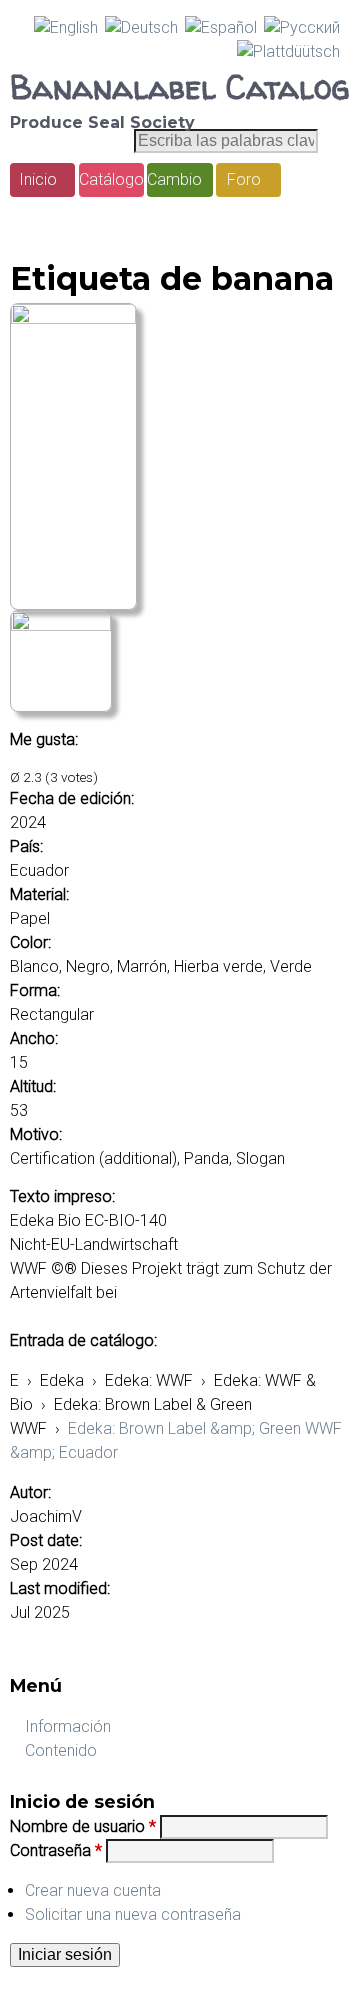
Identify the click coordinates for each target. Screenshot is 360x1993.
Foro (244, 179)
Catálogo (111, 179)
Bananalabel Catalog (179, 87)
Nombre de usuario (83, 1826)
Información (68, 1726)
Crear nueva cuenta (93, 1890)
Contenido (61, 1750)
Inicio (38, 179)
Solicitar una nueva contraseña (133, 1914)
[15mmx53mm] (73, 318)
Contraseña (56, 1850)
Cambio (174, 179)
